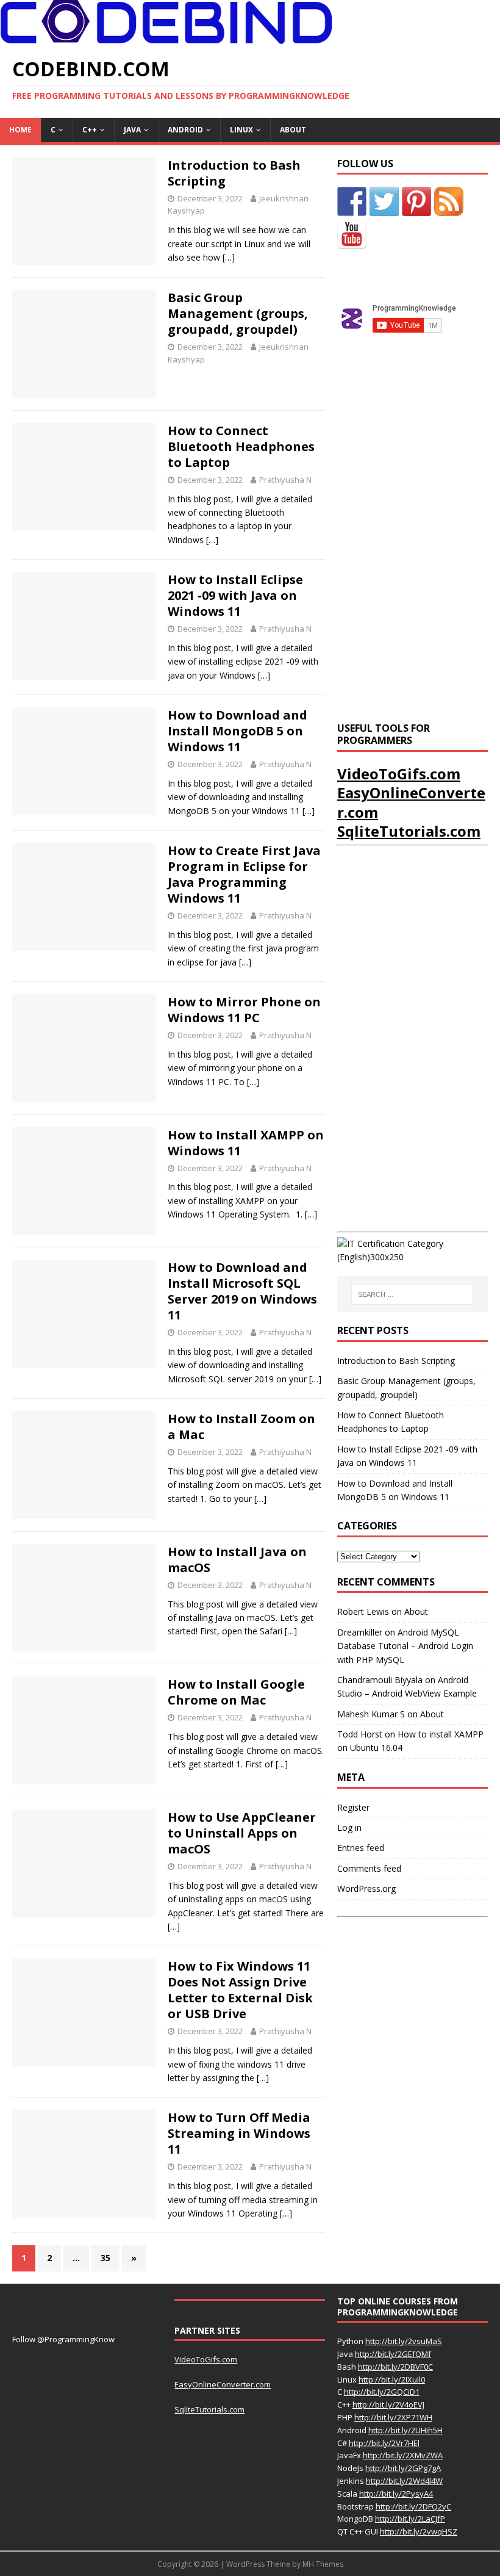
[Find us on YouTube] (352, 235)
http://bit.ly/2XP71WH (393, 2417)
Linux (241, 130)
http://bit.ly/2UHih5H (405, 2430)
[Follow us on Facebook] (352, 201)
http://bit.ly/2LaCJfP (410, 2519)
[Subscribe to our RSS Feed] (449, 201)
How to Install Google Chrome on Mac (236, 1692)
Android (185, 130)
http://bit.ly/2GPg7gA (403, 2468)
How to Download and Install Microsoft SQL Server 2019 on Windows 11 (242, 1291)
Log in (349, 1827)
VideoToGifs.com (399, 774)
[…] (229, 257)
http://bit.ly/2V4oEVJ (388, 2405)
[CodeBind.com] (166, 37)
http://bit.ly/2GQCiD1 (382, 2392)
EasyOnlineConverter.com (411, 802)
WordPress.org (366, 1889)
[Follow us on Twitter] (384, 201)
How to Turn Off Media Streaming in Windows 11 (239, 2133)
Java (132, 130)
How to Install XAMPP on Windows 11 (246, 1143)
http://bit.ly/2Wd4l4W (404, 2481)
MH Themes (323, 2564)
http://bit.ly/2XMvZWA (403, 2455)
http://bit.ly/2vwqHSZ (419, 2531)
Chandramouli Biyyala (380, 1680)
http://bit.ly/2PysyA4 (396, 2494)
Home (20, 130)
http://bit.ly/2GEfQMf (393, 2354)
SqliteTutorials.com (409, 831)
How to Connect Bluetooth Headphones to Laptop (241, 446)
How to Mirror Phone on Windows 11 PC (244, 1010)
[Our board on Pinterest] (416, 201)
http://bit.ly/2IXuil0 (392, 2379)
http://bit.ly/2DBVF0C (395, 2367)
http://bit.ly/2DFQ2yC (413, 2506)
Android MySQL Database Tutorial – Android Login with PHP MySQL (405, 1646)
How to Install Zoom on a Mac (241, 1427)
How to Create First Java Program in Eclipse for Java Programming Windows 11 (244, 874)
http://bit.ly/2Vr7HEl (384, 2443)
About (293, 130)
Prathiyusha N (285, 480)
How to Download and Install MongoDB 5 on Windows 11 (237, 731)
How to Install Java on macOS (237, 1560)
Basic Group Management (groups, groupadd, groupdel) (238, 313)
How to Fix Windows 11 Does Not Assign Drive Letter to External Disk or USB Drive (240, 1990)
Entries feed (361, 1848)
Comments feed (369, 1868)
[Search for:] (412, 1294)
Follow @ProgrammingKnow (63, 2339)
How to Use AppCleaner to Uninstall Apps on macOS (242, 1833)
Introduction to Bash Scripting (234, 173)
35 (105, 2258)
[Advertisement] (419, 453)
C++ (90, 130)
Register (353, 1807)
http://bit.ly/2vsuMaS (404, 2341)
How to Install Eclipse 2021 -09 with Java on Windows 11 (235, 595)
